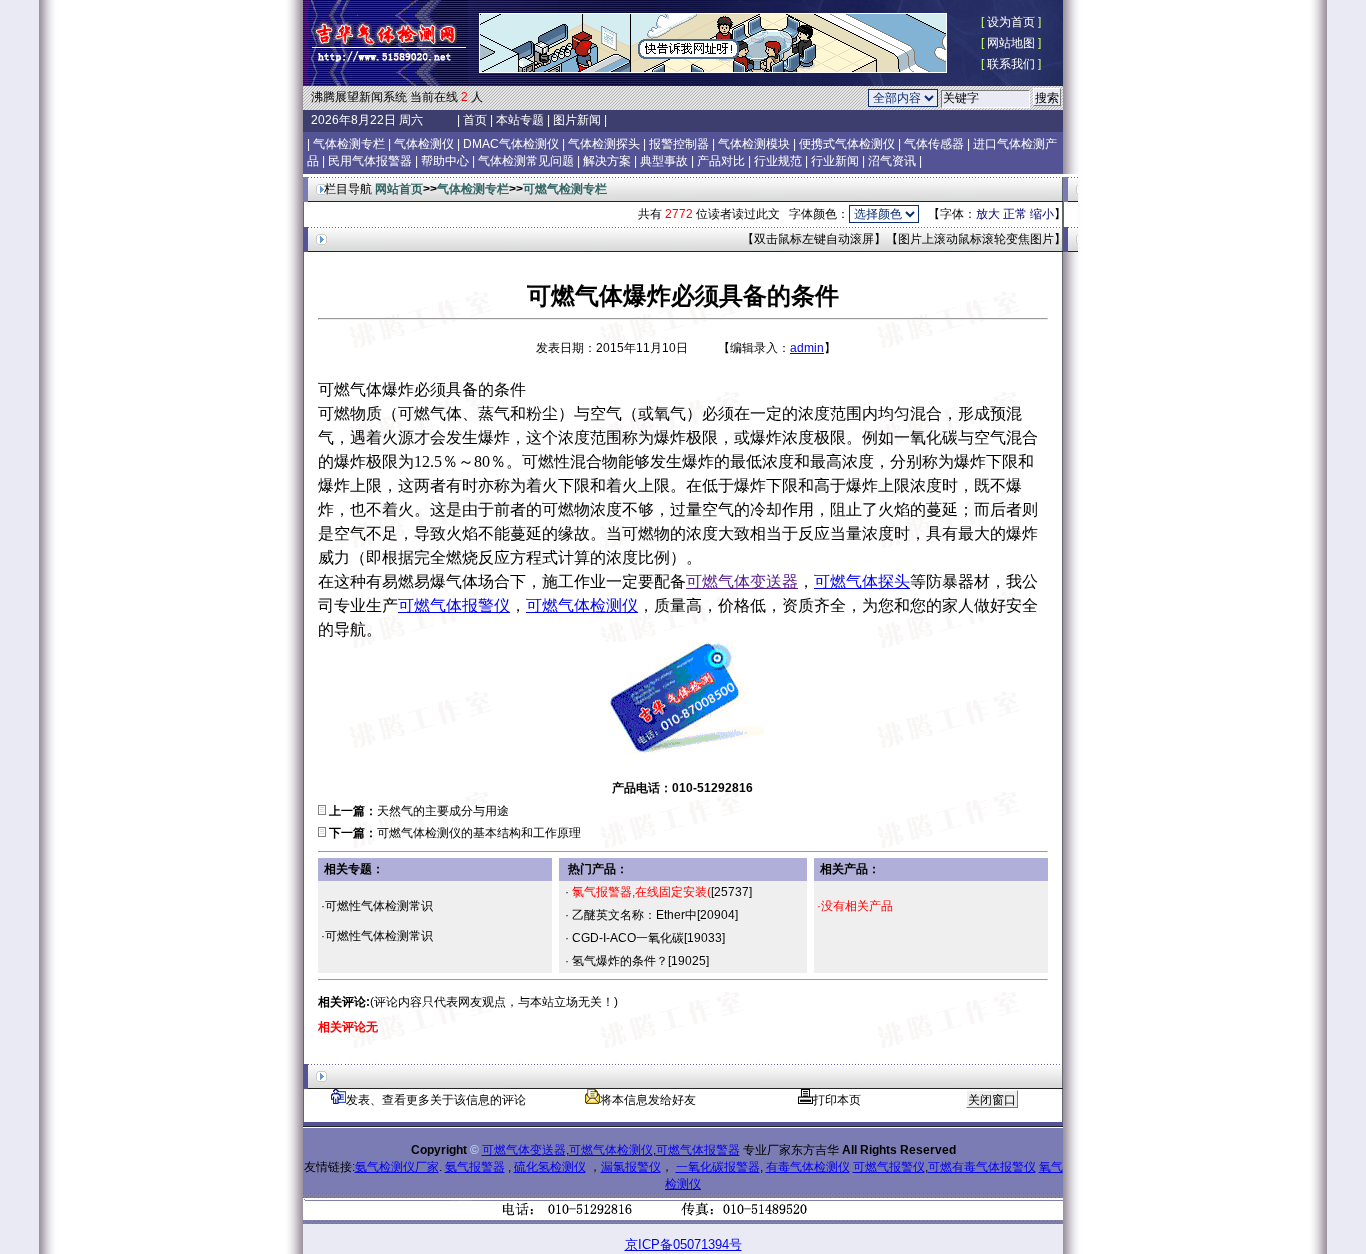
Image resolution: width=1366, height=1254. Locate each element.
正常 (1015, 214)
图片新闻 (577, 120)
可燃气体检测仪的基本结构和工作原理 (479, 833)
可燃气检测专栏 (565, 189)
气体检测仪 (424, 144)
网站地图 (1011, 43)
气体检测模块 (754, 144)
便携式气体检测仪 (847, 144)
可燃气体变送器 (742, 581)
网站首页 (399, 189)
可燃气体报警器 (698, 1150)
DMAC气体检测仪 (511, 144)
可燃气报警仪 (889, 1167)
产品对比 (721, 161)
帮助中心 (445, 161)
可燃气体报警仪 (454, 605)
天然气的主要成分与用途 (443, 811)
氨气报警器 (475, 1167)
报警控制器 (679, 144)
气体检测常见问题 (526, 161)
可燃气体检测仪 (582, 605)
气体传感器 (934, 144)
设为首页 (1011, 22)
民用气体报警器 (370, 161)
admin (807, 348)
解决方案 (607, 161)
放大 (988, 214)
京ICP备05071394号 (683, 1244)
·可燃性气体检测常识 (377, 906)
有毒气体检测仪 (808, 1167)
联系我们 (1011, 64)
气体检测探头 (604, 144)
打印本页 (837, 1100)
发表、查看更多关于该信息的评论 (436, 1100)
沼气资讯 (892, 161)
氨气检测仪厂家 (397, 1167)
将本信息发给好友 (648, 1100)
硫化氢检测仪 (550, 1167)
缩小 (1042, 214)
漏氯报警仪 (631, 1167)
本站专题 (520, 120)
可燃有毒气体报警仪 (982, 1167)
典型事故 (664, 161)
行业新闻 (835, 161)
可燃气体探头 (862, 581)
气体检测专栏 (349, 144)
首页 (475, 120)
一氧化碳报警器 (718, 1167)
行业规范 (778, 161)
